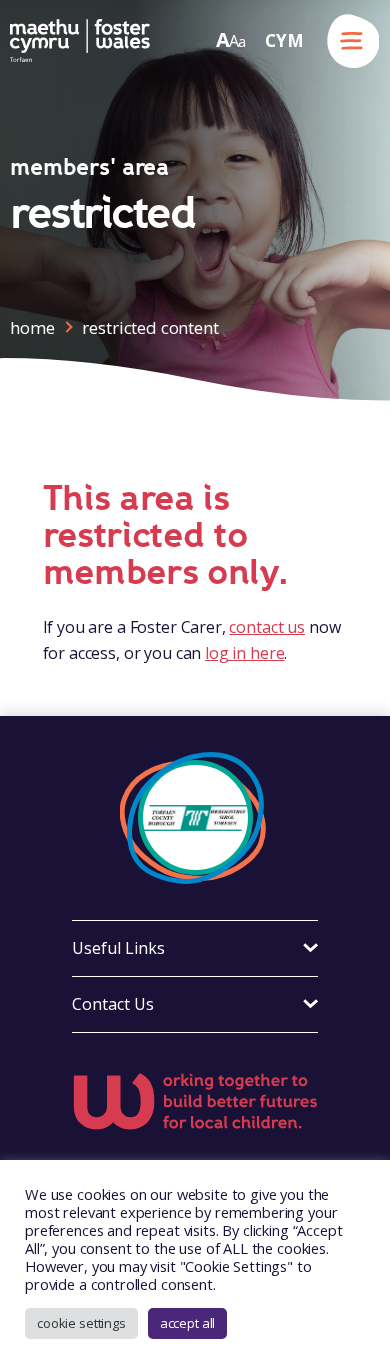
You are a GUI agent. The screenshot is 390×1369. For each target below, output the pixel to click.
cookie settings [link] (81, 1323)
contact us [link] (267, 627)
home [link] (32, 327)
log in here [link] (244, 653)
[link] (80, 40)
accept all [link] (188, 1323)
